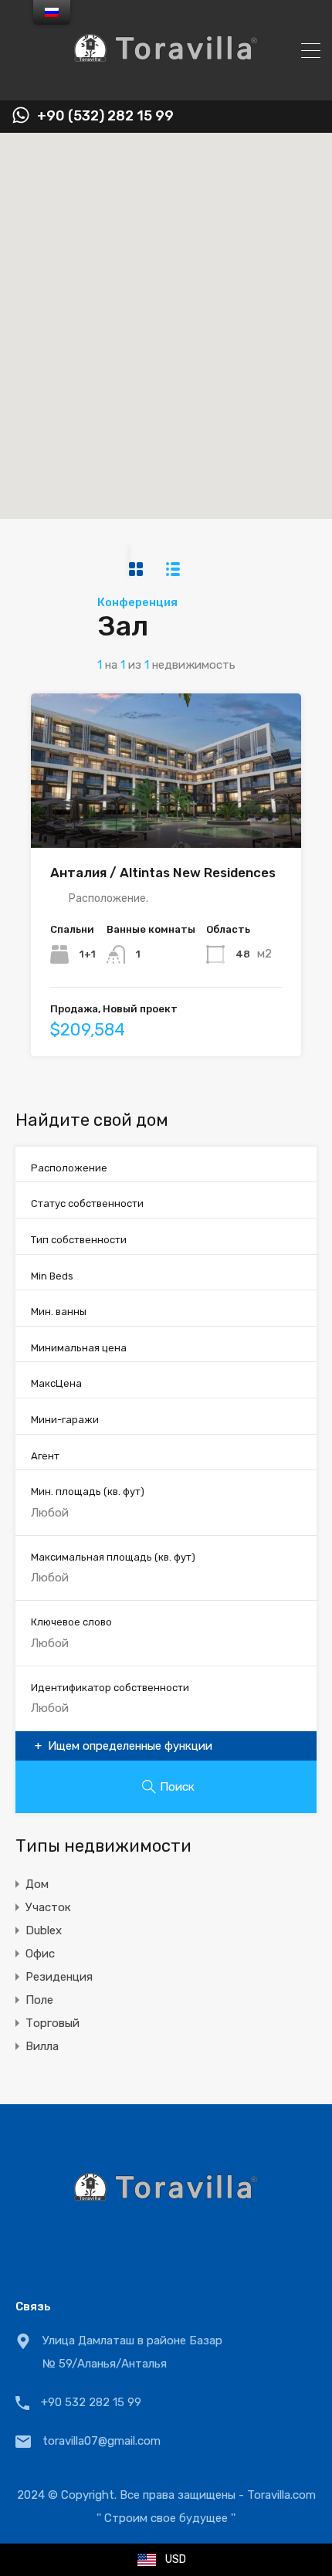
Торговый (53, 2023)
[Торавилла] (166, 82)
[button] (182, 326)
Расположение (69, 1168)
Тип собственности (79, 1240)
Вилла (42, 2046)
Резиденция (59, 1977)
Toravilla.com (281, 2495)
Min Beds (52, 1276)
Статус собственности (87, 1203)
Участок (48, 1907)
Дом (37, 1884)
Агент (45, 1456)
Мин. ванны (59, 1312)
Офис (40, 1954)
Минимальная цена (79, 1348)
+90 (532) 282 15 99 (105, 116)
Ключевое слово (71, 1622)
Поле (39, 2000)
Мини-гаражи (65, 1420)
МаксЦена (56, 1383)
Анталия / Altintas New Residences (163, 873)
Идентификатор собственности (110, 1688)
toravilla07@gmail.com (102, 2441)
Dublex (44, 1930)
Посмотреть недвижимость (166, 817)
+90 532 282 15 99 (91, 2402)
